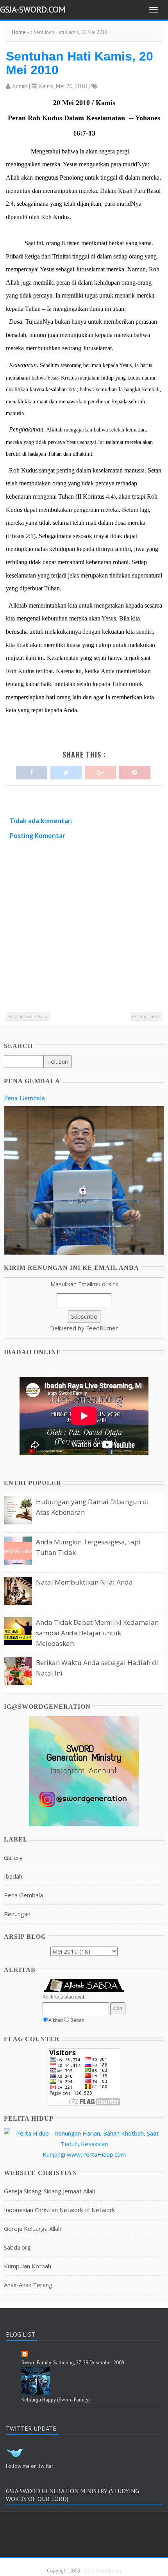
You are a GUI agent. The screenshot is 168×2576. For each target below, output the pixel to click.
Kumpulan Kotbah (28, 2266)
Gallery (13, 1858)
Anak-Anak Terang (28, 2285)
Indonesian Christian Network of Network (59, 2210)
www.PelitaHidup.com (96, 2154)
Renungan (17, 1914)
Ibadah (13, 1876)
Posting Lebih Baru (28, 1016)
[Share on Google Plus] (100, 771)
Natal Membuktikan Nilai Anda (84, 1582)
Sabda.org (17, 2247)
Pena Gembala (24, 1098)
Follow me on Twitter (29, 2466)
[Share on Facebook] (32, 771)
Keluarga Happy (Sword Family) (56, 2400)
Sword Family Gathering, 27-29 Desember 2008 (73, 2363)
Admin (20, 86)
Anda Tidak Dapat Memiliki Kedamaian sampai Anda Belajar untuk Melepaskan (97, 1633)
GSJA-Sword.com (33, 9)
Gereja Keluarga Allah (33, 2228)
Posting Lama (146, 1016)
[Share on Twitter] (66, 771)
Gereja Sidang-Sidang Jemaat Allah (50, 2191)
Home (19, 32)
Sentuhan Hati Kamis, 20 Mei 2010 (80, 63)
